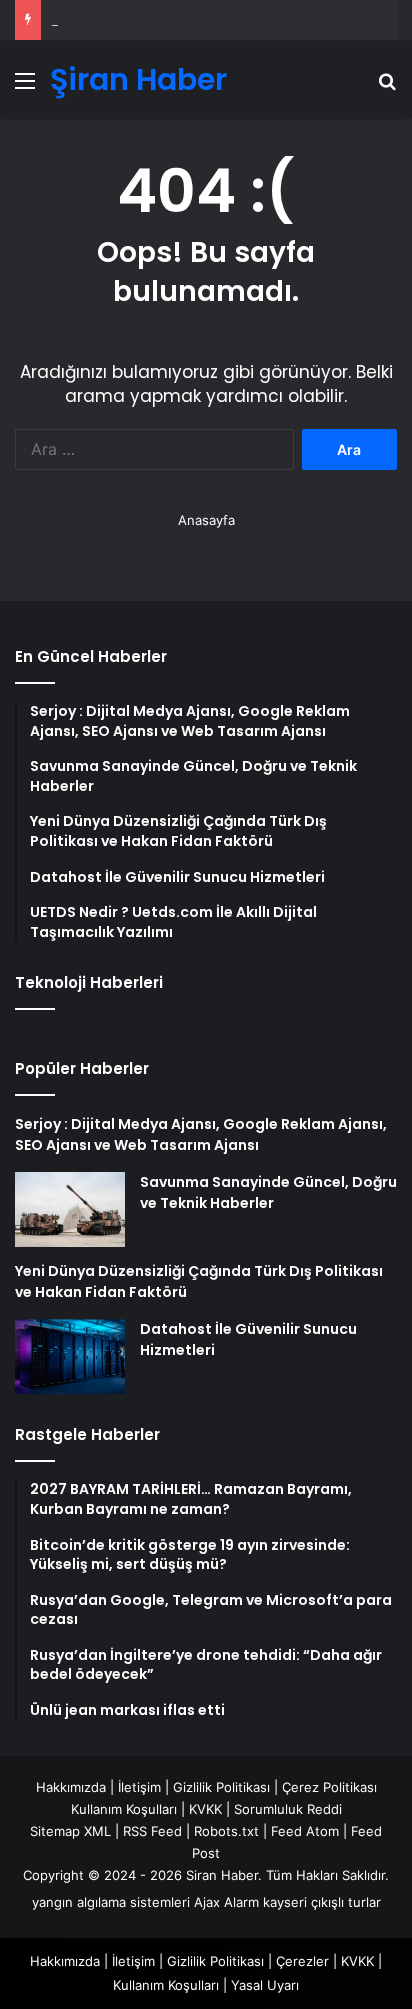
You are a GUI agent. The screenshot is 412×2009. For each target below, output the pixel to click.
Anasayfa (206, 520)
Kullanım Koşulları (124, 1809)
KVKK (205, 1809)
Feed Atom (305, 1831)
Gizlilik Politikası (221, 1787)
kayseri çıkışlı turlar (322, 1902)
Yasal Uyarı (265, 1985)
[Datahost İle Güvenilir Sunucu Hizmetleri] (70, 1356)
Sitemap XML (70, 1831)
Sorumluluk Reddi (288, 1809)
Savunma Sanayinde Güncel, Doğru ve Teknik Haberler (268, 1192)
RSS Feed (152, 1831)
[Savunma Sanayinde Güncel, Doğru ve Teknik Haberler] (70, 1209)
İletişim (139, 1787)
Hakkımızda (71, 1787)
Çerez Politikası (329, 1787)
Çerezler (302, 1961)
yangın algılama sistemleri (111, 1902)
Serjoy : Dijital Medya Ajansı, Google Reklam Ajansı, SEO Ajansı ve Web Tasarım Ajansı (201, 1134)
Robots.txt (226, 1831)
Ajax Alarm (226, 1902)
